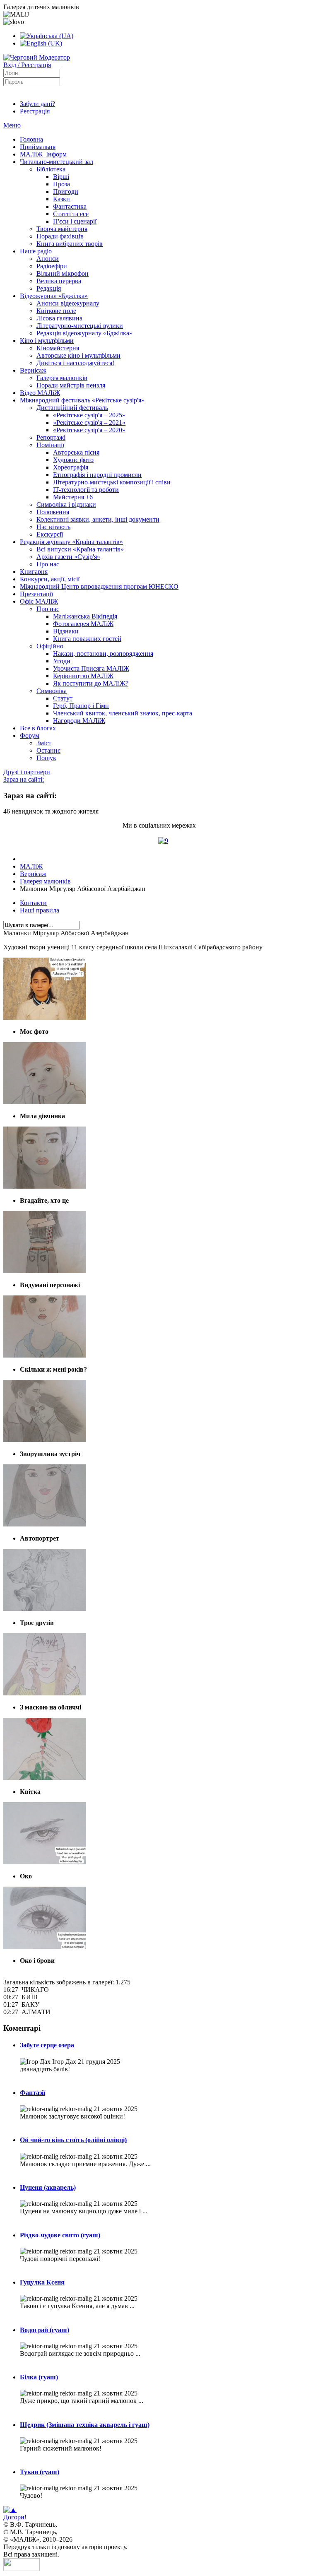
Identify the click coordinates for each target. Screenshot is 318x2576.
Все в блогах (38, 728)
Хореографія (71, 467)
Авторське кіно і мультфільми (78, 355)
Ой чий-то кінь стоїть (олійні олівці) (73, 2140)
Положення (53, 512)
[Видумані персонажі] (45, 1271)
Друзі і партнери (27, 772)
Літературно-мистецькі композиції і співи (112, 482)
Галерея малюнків (62, 378)
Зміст (44, 743)
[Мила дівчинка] (45, 1102)
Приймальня (38, 147)
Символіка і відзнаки (66, 504)
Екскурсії (50, 534)
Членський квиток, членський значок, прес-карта (123, 713)
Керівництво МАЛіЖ (83, 676)
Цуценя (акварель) (48, 2187)
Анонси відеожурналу (68, 303)
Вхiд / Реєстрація (27, 65)
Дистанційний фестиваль (72, 408)
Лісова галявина (59, 318)
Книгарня (34, 572)
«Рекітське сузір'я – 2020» (89, 430)
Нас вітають (53, 527)
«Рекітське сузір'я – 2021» (89, 423)
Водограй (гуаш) (45, 2330)
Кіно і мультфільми (47, 341)
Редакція (49, 288)
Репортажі (51, 437)
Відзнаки (66, 631)
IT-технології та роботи (86, 490)
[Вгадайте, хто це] (45, 1186)
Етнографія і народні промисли (97, 475)
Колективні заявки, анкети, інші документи (98, 519)
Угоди (62, 661)
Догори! (15, 2517)
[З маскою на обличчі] (45, 1693)
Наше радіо (36, 251)
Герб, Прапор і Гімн (81, 706)
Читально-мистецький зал (57, 162)
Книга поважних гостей (87, 639)
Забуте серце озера (47, 2045)
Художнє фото (73, 460)
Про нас (48, 564)
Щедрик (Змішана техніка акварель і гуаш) (85, 2425)
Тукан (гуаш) (40, 2472)
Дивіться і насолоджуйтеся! (75, 363)
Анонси (48, 259)
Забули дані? (37, 104)
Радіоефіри (52, 266)
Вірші (61, 177)
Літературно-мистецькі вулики (80, 326)
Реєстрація (35, 111)
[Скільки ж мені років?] (45, 1355)
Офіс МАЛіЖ (39, 601)
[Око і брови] (45, 1946)
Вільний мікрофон (63, 273)
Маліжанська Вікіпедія (85, 616)
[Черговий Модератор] (37, 57)
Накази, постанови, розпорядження (103, 654)
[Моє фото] (45, 1017)
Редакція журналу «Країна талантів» (71, 542)
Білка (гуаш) (39, 2377)
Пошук (46, 758)
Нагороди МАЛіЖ (79, 721)
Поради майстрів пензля (71, 385)
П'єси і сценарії (75, 221)
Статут (63, 698)
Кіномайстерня (58, 348)
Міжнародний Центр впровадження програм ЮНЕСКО (99, 586)
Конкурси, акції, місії (50, 579)
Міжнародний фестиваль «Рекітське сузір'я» (82, 400)
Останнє (48, 750)
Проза (61, 184)
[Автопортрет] (45, 1524)
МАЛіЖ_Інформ (43, 154)
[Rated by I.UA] (22, 2569)
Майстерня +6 (73, 497)
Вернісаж (33, 370)
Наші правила (40, 910)
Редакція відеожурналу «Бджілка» (84, 333)
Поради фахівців (60, 236)
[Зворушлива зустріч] (45, 1440)
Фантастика (70, 206)
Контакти (33, 903)
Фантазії (33, 2093)
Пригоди (66, 191)
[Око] (45, 1862)
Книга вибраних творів (70, 244)
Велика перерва (59, 281)
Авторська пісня (76, 452)
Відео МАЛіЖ (40, 393)
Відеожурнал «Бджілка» (54, 296)
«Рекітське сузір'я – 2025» (89, 415)
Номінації (50, 445)
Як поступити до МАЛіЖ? (91, 683)
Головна (31, 139)
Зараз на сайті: (24, 779)
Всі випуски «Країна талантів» (80, 549)
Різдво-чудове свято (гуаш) (60, 2235)
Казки (61, 199)
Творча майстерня (62, 229)
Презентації (36, 594)
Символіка (52, 691)
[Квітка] (45, 1778)
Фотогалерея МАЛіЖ (83, 624)
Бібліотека (51, 169)
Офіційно (50, 646)
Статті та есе (71, 214)
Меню (12, 125)
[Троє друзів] (45, 1609)
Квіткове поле (56, 311)
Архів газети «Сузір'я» (68, 557)
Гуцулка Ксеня (42, 2282)
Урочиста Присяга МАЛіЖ (91, 668)
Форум (30, 735)
